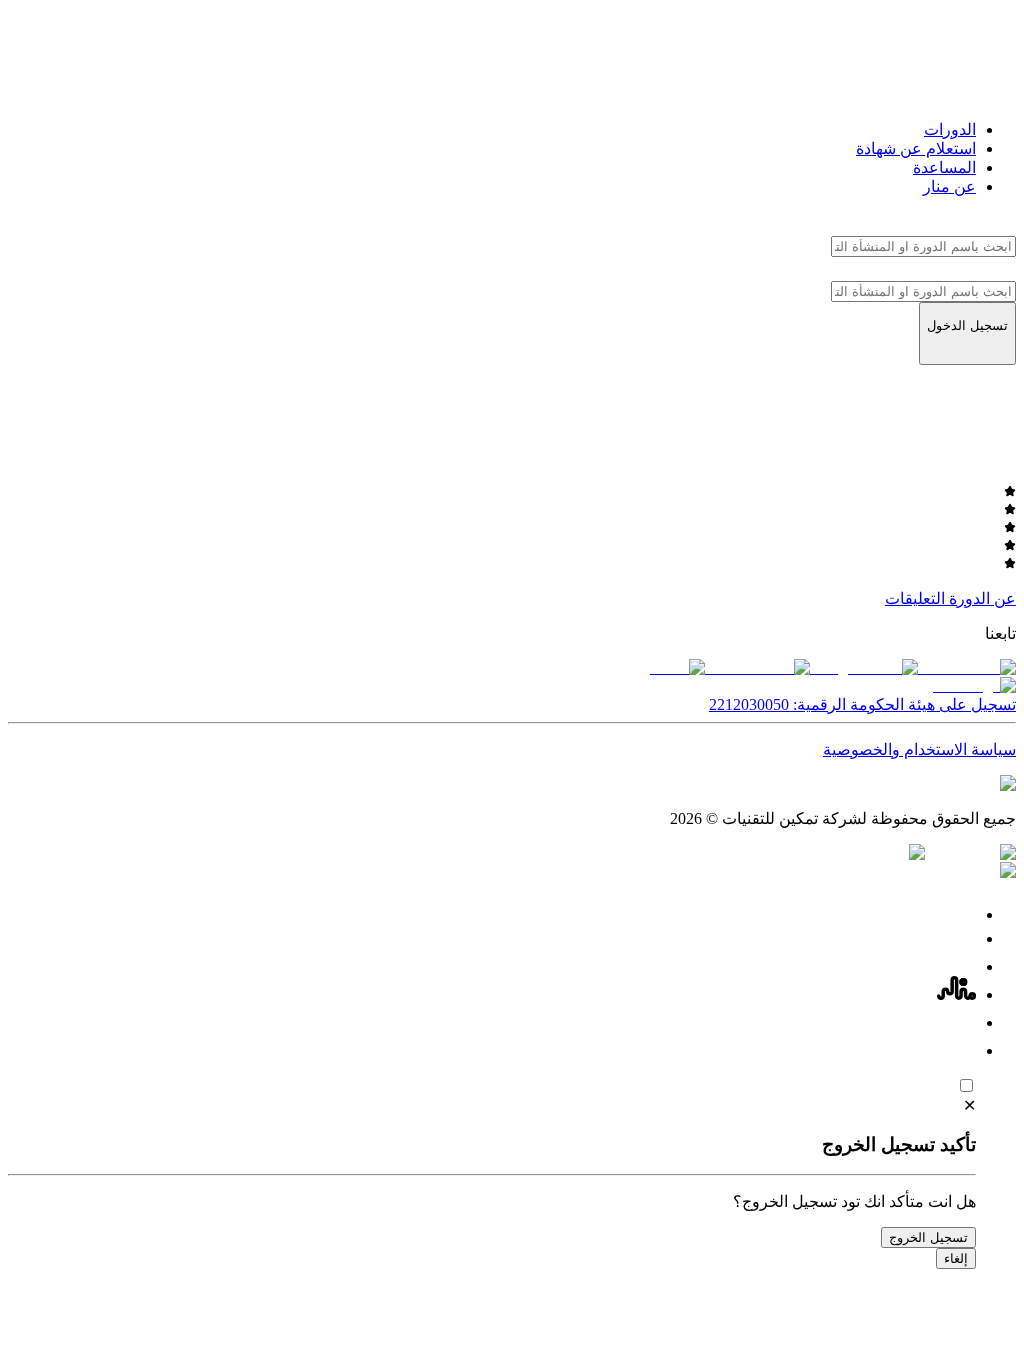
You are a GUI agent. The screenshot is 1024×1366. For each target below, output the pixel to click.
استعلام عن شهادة (916, 148)
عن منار (949, 186)
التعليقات (915, 598)
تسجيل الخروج (928, 1237)
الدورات (950, 129)
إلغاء (956, 1258)
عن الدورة (982, 598)
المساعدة (944, 167)
